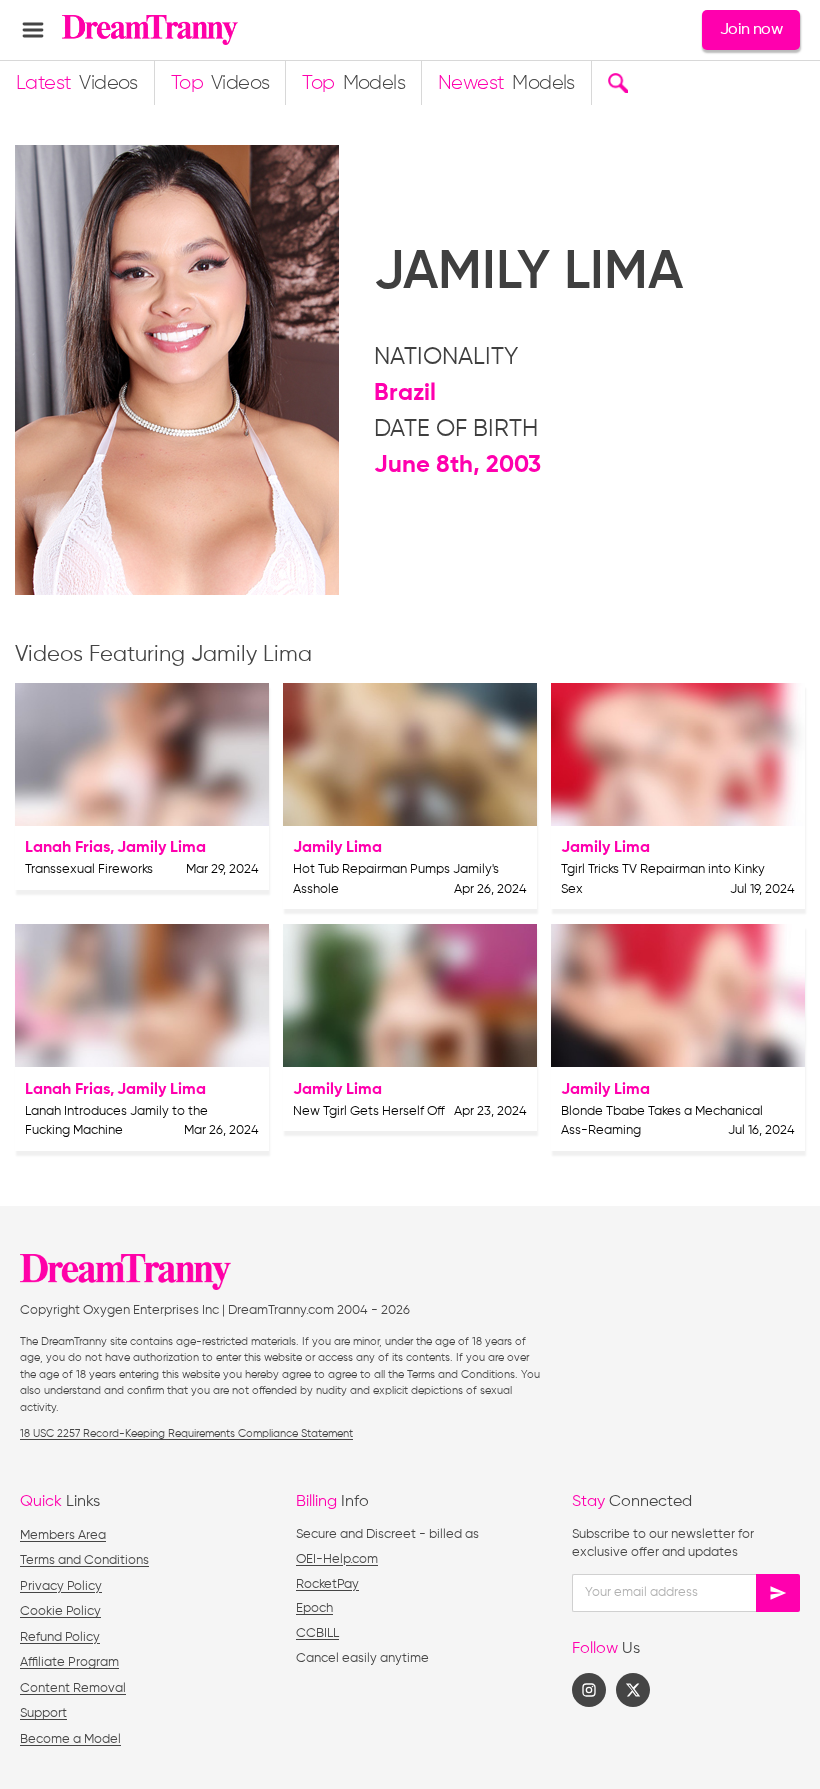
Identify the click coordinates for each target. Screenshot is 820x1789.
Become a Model (70, 1739)
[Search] (617, 83)
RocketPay (327, 1584)
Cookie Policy (60, 1611)
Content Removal (73, 1688)
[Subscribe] (778, 1593)
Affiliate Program (69, 1662)
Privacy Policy (61, 1586)
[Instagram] (589, 1690)
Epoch (314, 1608)
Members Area (63, 1535)
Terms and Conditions (84, 1560)
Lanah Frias (67, 848)
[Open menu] (33, 30)
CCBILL (317, 1633)
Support (43, 1713)
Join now (751, 30)
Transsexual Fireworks (89, 869)
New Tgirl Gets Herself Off (369, 1111)
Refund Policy (60, 1637)
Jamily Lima (161, 848)
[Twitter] (633, 1690)
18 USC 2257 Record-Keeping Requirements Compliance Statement (186, 1433)
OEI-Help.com (337, 1559)
